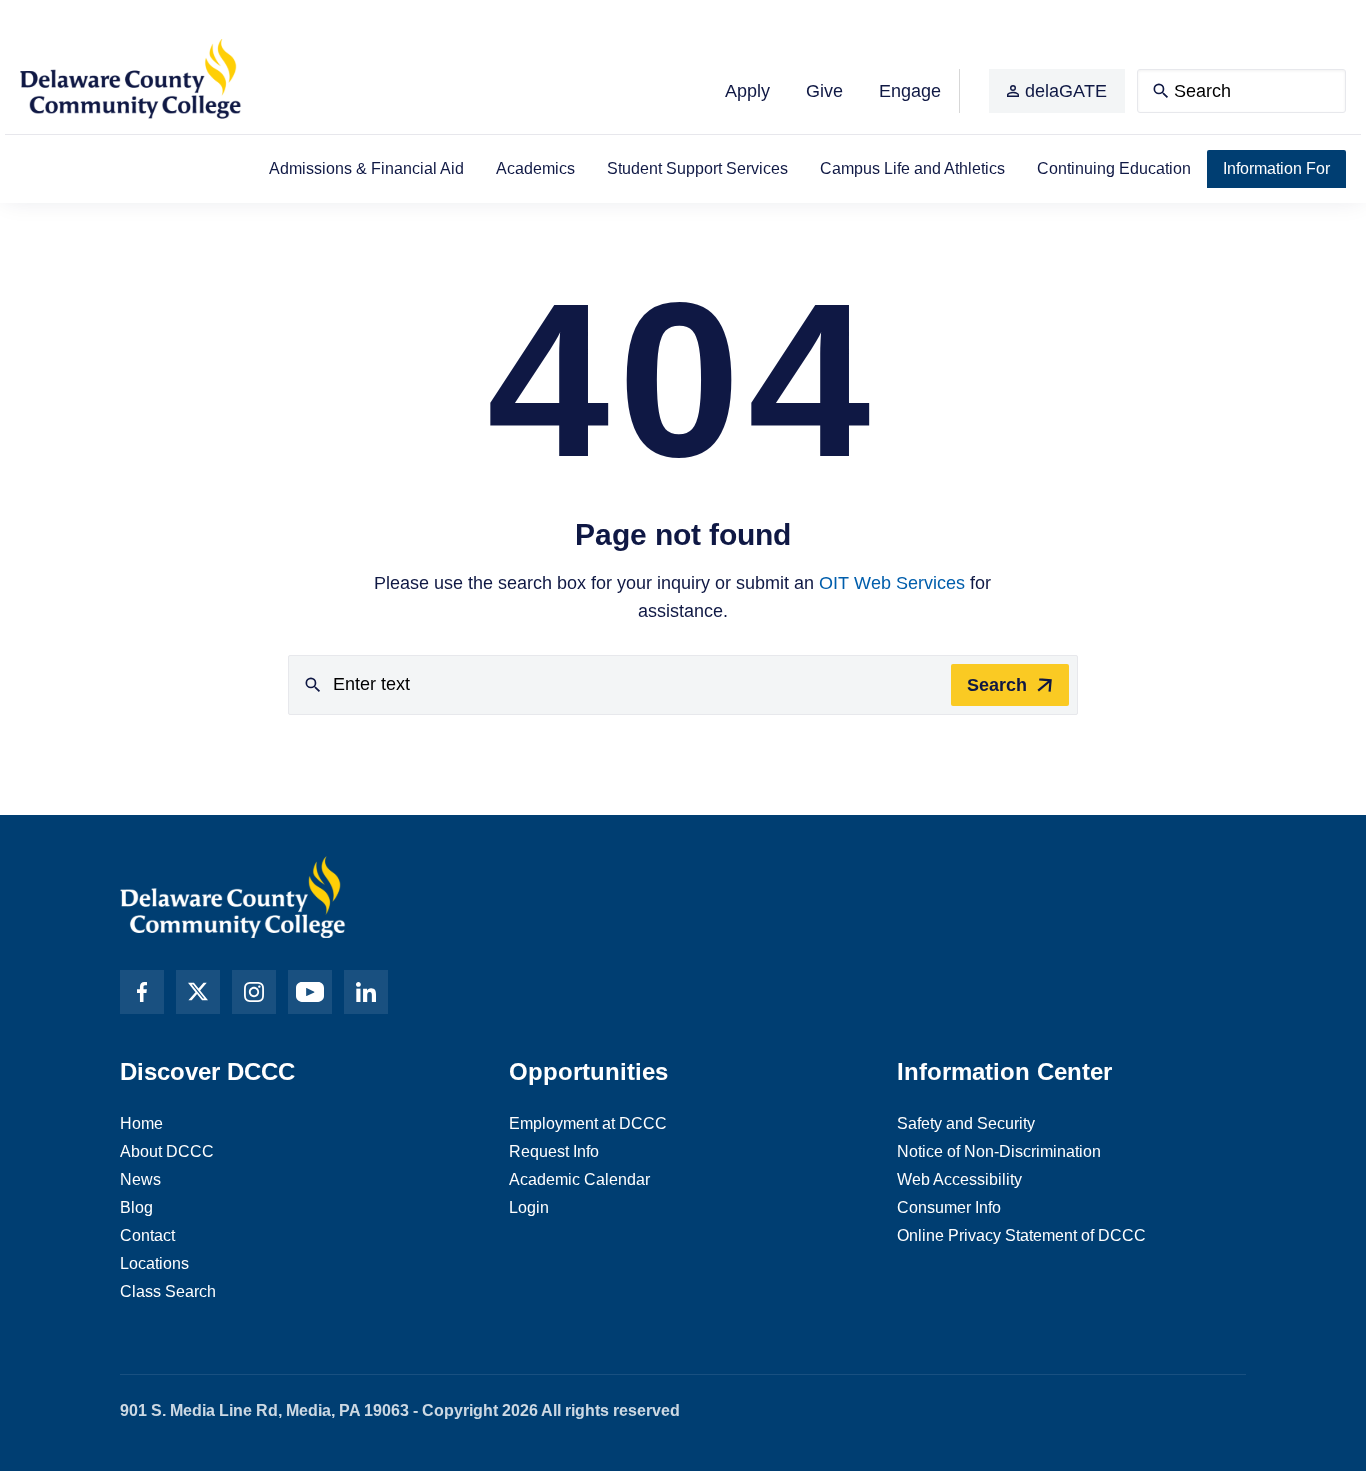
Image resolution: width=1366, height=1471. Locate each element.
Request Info (554, 1151)
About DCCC (167, 1151)
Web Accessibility (959, 1179)
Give (824, 91)
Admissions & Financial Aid (366, 168)
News (140, 1179)
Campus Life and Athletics (912, 168)
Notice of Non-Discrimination (999, 1151)
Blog (136, 1207)
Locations (154, 1263)
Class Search (168, 1291)
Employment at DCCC (588, 1123)
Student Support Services (697, 168)
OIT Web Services (892, 583)
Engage (910, 91)
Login (529, 1207)
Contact (147, 1235)
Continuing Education (1114, 168)
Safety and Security (966, 1123)
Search (997, 685)
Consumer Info (949, 1207)
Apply (747, 91)
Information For (1276, 168)
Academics (535, 168)
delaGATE (1066, 91)
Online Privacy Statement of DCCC (1021, 1235)
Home (141, 1123)
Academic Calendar (579, 1179)
